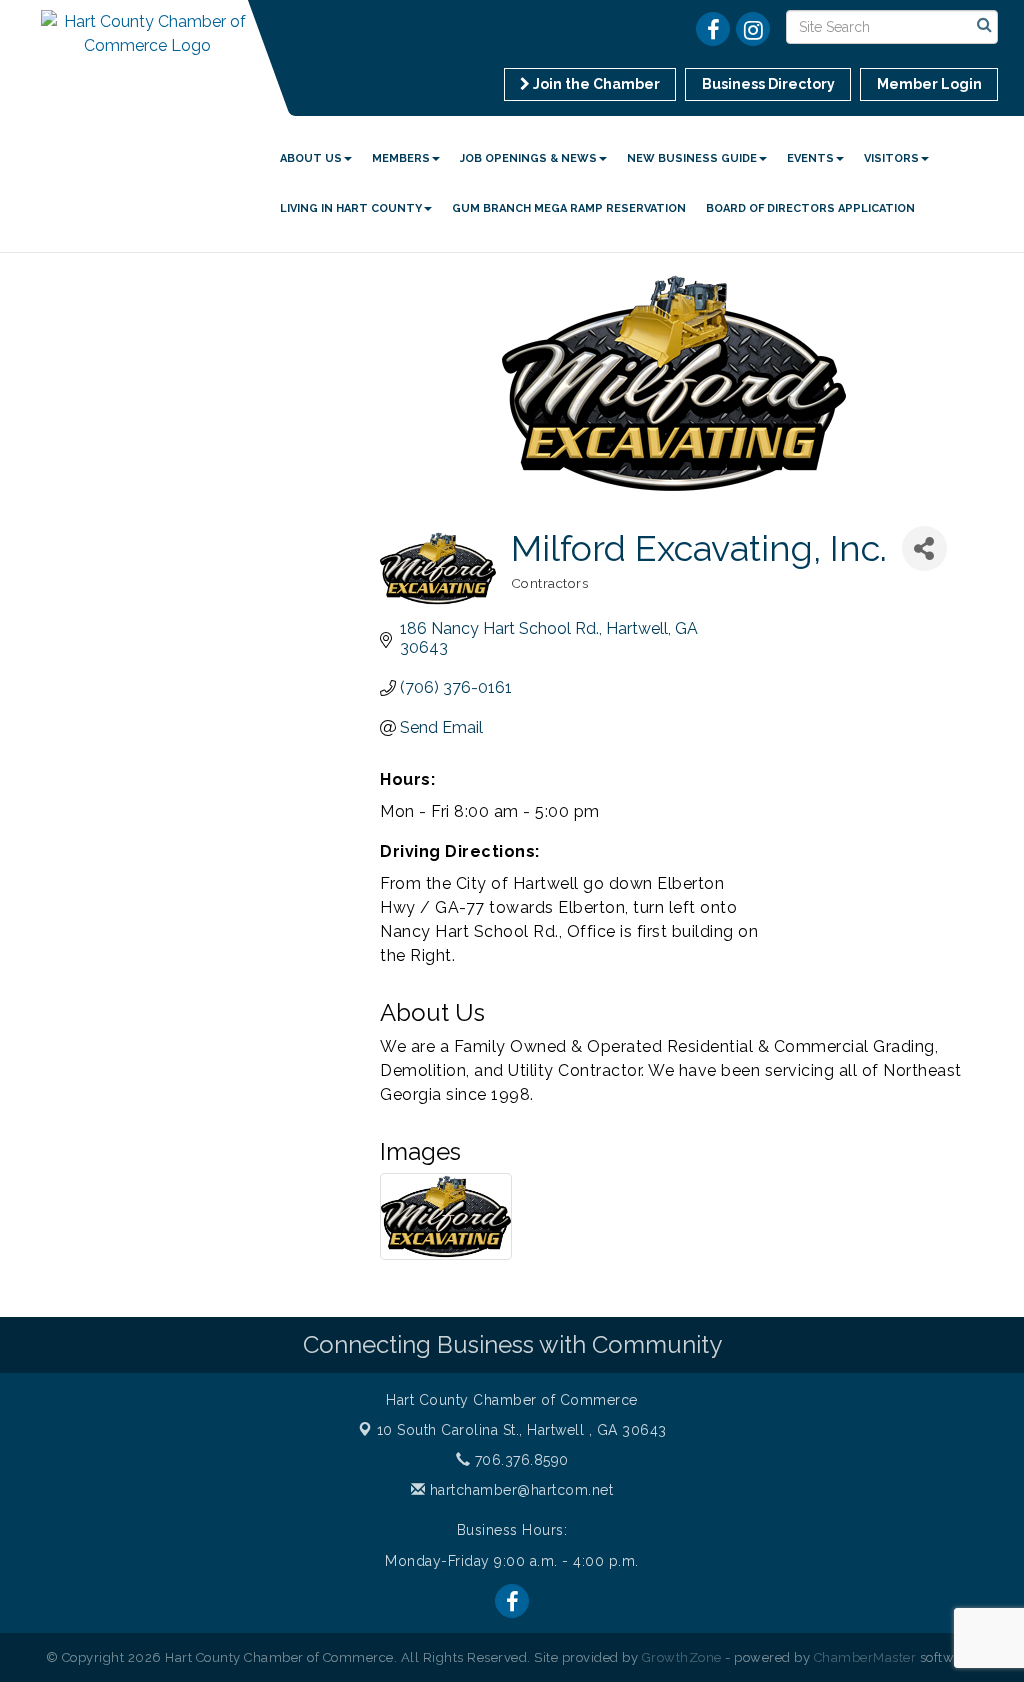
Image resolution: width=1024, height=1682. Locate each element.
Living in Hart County (351, 208)
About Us (311, 158)
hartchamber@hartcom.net (519, 1490)
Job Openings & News (528, 158)
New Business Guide (692, 158)
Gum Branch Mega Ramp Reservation (569, 208)
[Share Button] (924, 548)
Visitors (891, 158)
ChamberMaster (865, 1657)
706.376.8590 (519, 1460)
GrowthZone (682, 1657)
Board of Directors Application (810, 208)
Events (810, 158)
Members (401, 158)
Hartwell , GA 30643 (522, 1430)
